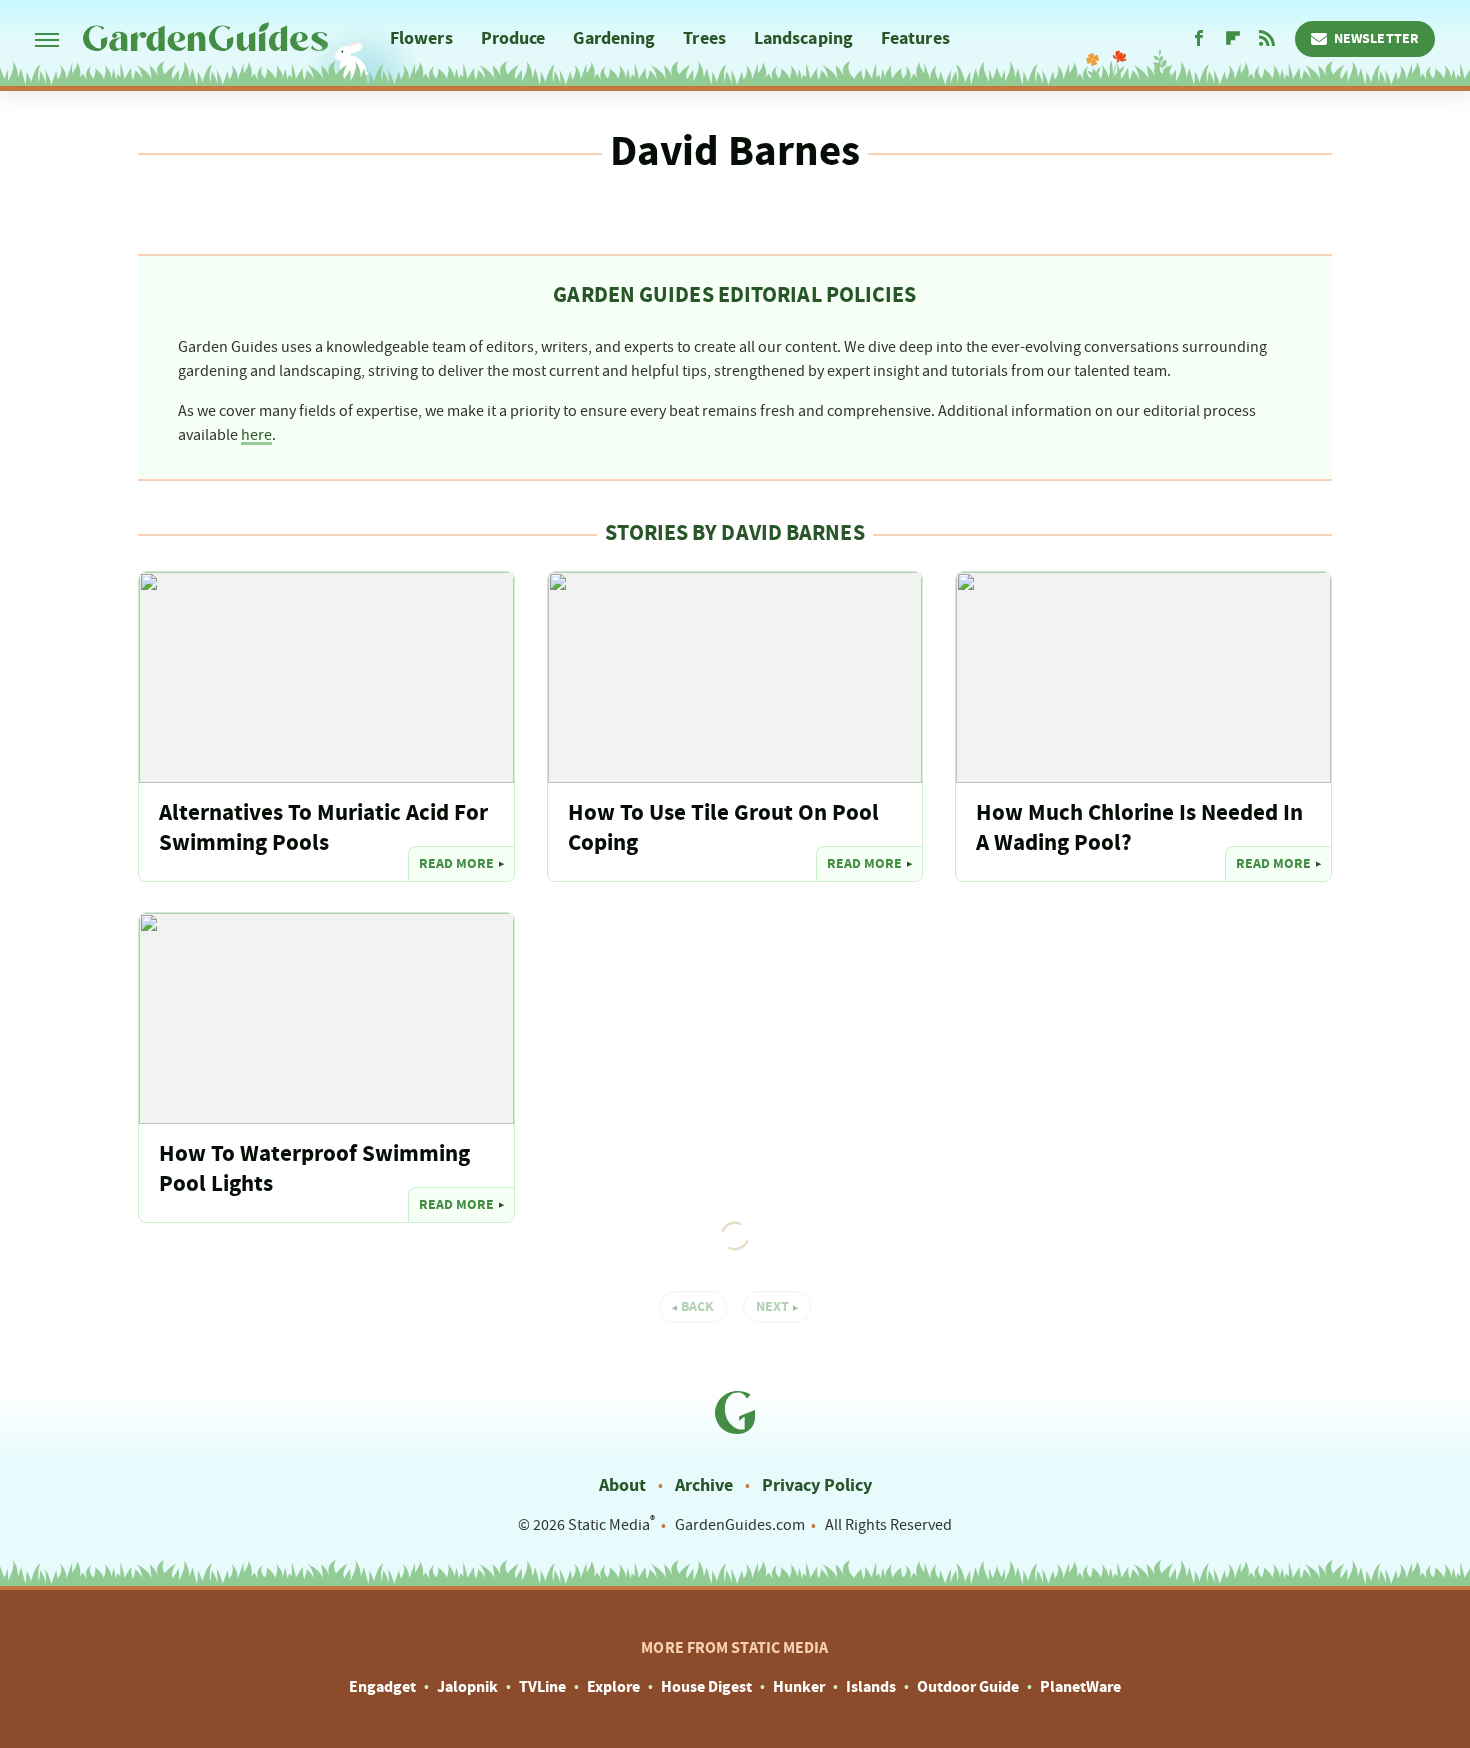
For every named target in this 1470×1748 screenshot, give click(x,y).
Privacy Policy (817, 1485)
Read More (456, 864)
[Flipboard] (1233, 39)
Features (915, 38)
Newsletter (1376, 39)
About (622, 1485)
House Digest (706, 1687)
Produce (513, 38)
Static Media (609, 1525)
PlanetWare (1080, 1687)
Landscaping (803, 38)
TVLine (542, 1687)
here (256, 435)
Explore (613, 1687)
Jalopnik (467, 1687)
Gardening (614, 38)
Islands (871, 1687)
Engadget (382, 1687)
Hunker (799, 1687)
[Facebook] (1199, 39)
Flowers (421, 38)
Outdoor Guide (968, 1687)
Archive (704, 1485)
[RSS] (1267, 39)
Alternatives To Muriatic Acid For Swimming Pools (323, 828)
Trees (704, 38)
